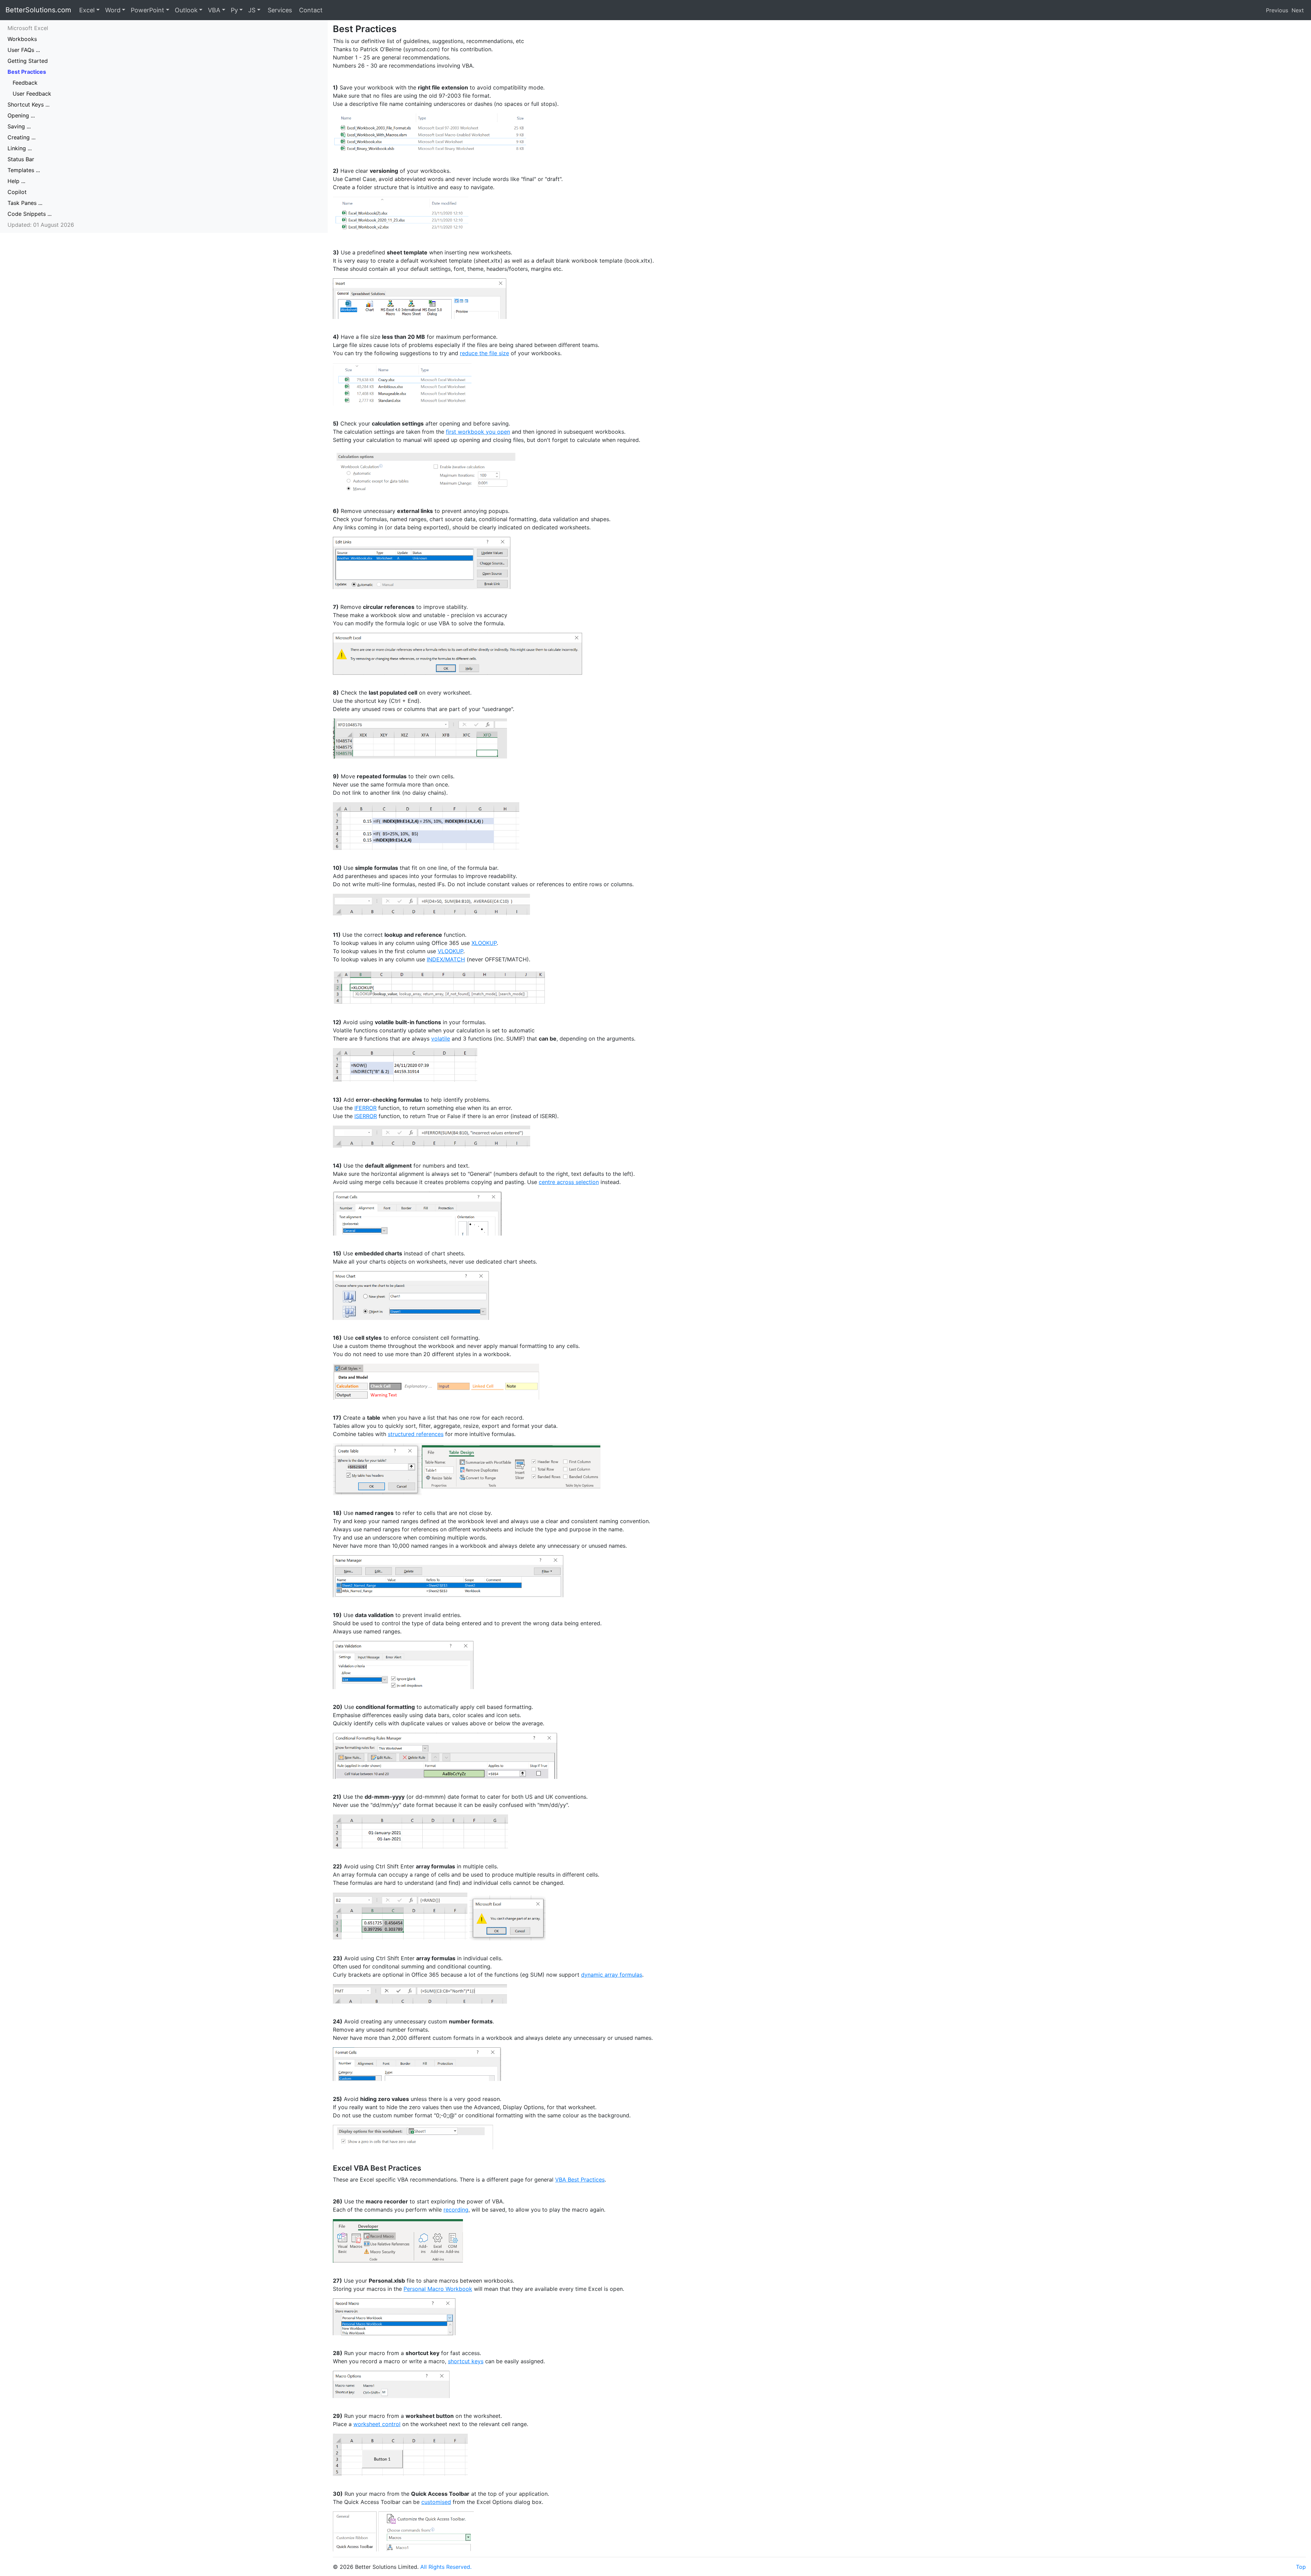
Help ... (16, 181)
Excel (87, 10)
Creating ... (22, 137)
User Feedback (32, 94)
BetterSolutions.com (38, 10)
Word (113, 10)
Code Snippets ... (30, 214)
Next (1298, 10)
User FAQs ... (24, 50)
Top (1301, 2567)
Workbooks (22, 39)
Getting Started (28, 61)
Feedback (25, 83)
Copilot (17, 192)
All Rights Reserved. (446, 2567)
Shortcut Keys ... (29, 105)
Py (234, 10)
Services (279, 10)
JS (252, 10)
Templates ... (24, 170)
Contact (310, 10)
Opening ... (21, 115)
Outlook (186, 10)
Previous (1277, 10)
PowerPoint (147, 10)
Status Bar (21, 159)
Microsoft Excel (28, 28)
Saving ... (19, 126)
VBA (214, 10)
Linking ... (20, 148)
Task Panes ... (25, 203)
